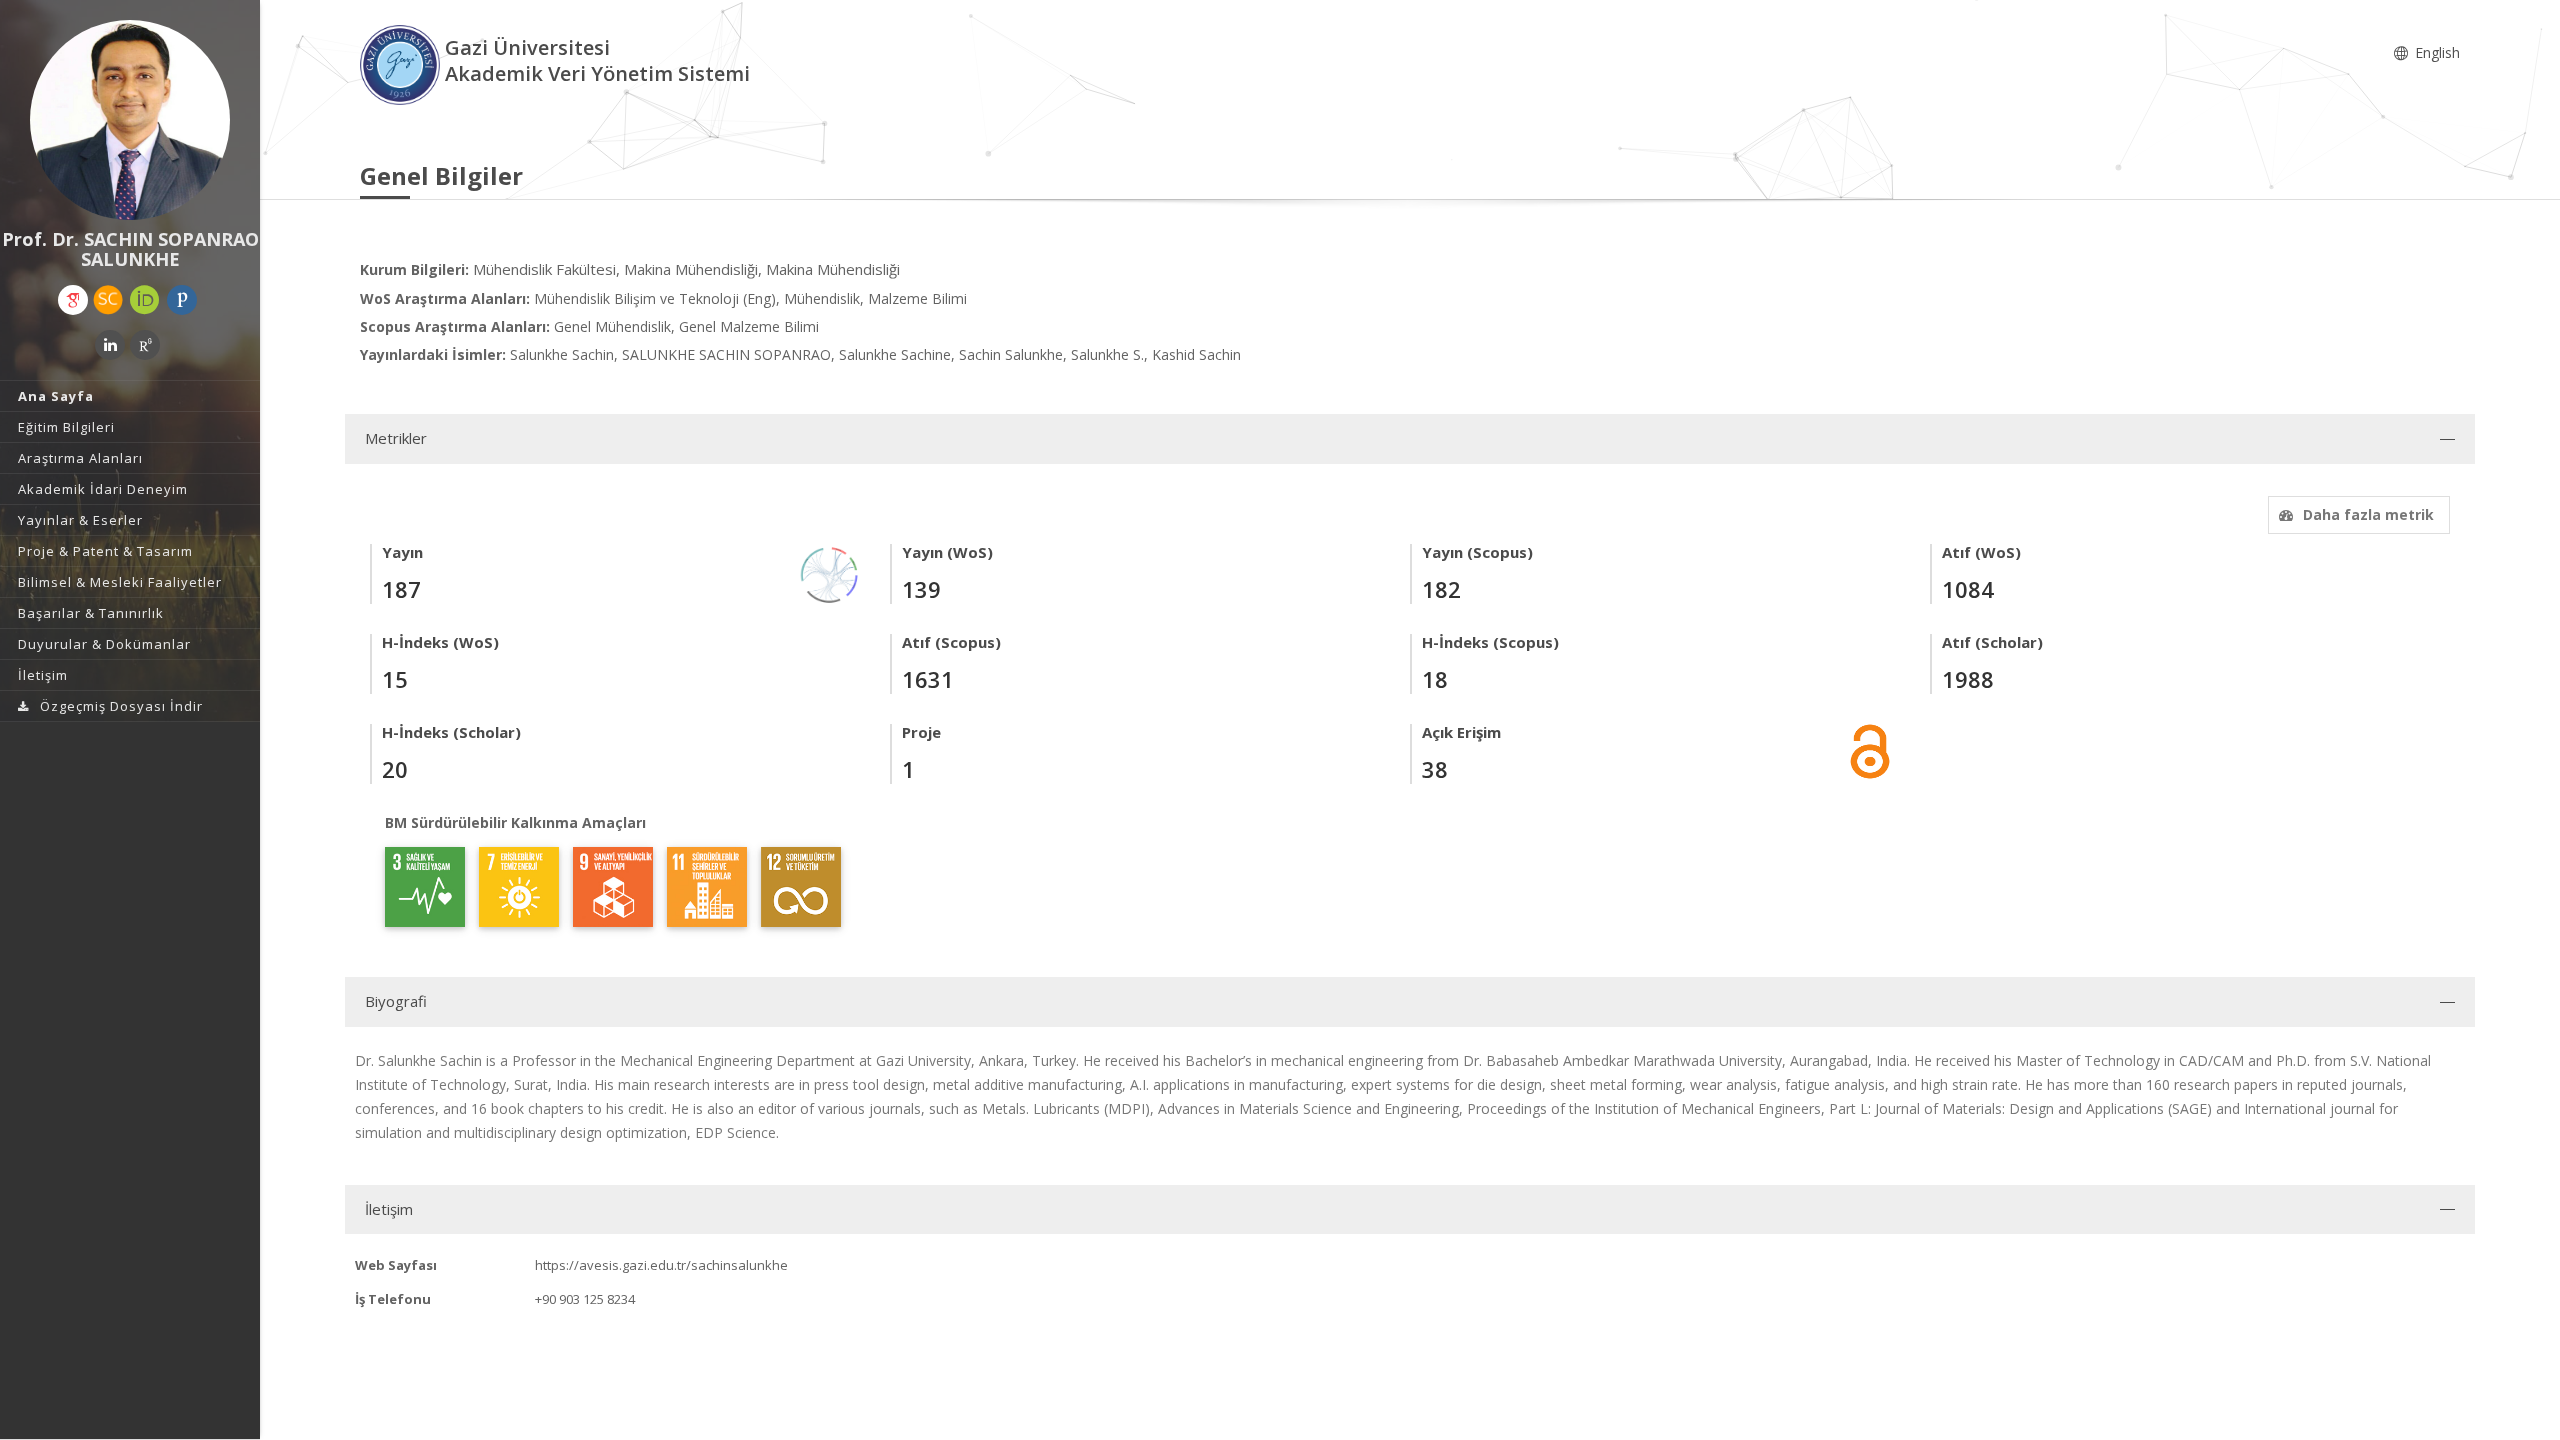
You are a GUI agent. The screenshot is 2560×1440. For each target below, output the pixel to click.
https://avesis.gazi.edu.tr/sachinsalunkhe (661, 1265)
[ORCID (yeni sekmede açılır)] (145, 300)
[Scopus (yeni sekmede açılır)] (108, 300)
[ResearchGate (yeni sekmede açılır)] (145, 345)
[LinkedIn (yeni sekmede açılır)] (110, 345)
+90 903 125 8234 (585, 1299)
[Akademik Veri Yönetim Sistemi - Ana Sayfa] (402, 63)
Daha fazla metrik (2368, 514)
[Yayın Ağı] (830, 573)
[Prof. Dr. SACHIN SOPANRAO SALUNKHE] (130, 120)
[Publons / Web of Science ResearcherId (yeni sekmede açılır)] (182, 300)
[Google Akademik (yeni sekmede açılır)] (73, 300)
